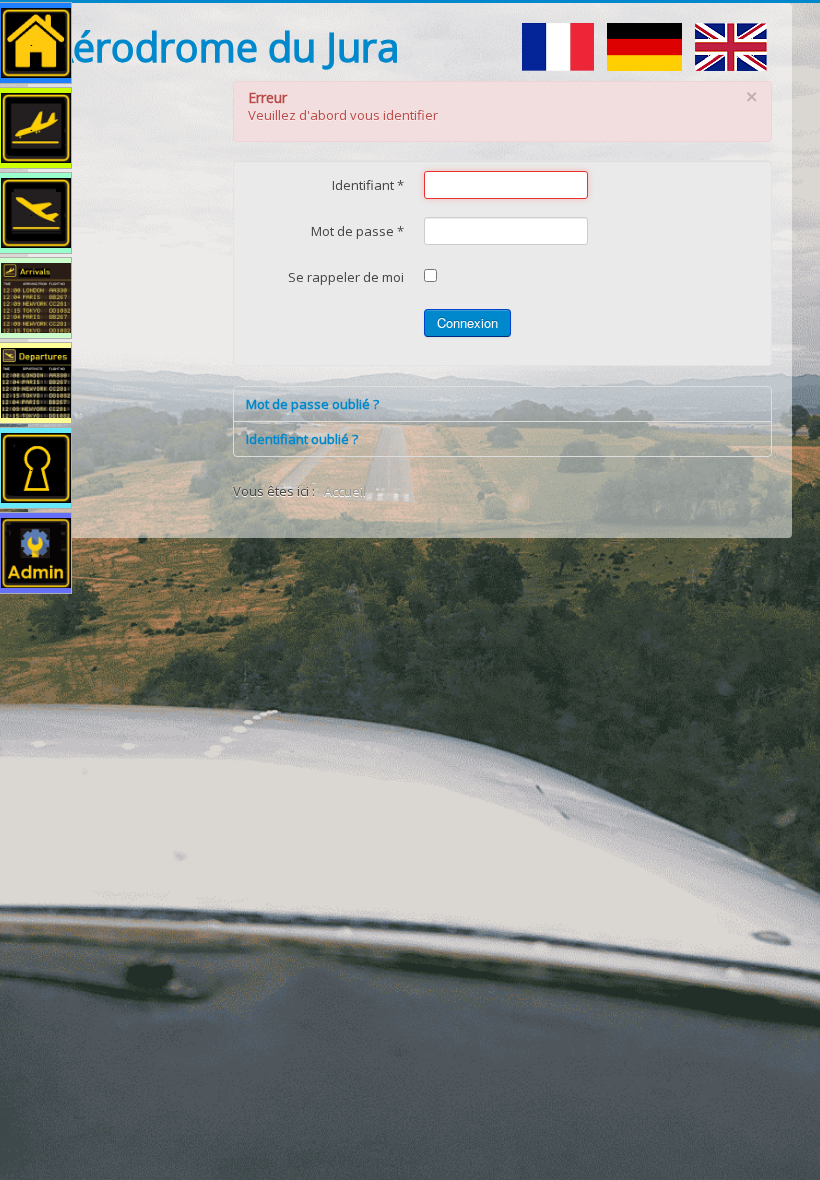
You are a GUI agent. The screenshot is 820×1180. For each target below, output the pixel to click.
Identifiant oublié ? (302, 439)
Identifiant (368, 185)
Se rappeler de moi (346, 277)
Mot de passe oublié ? (312, 404)
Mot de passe (357, 231)
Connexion (467, 322)
